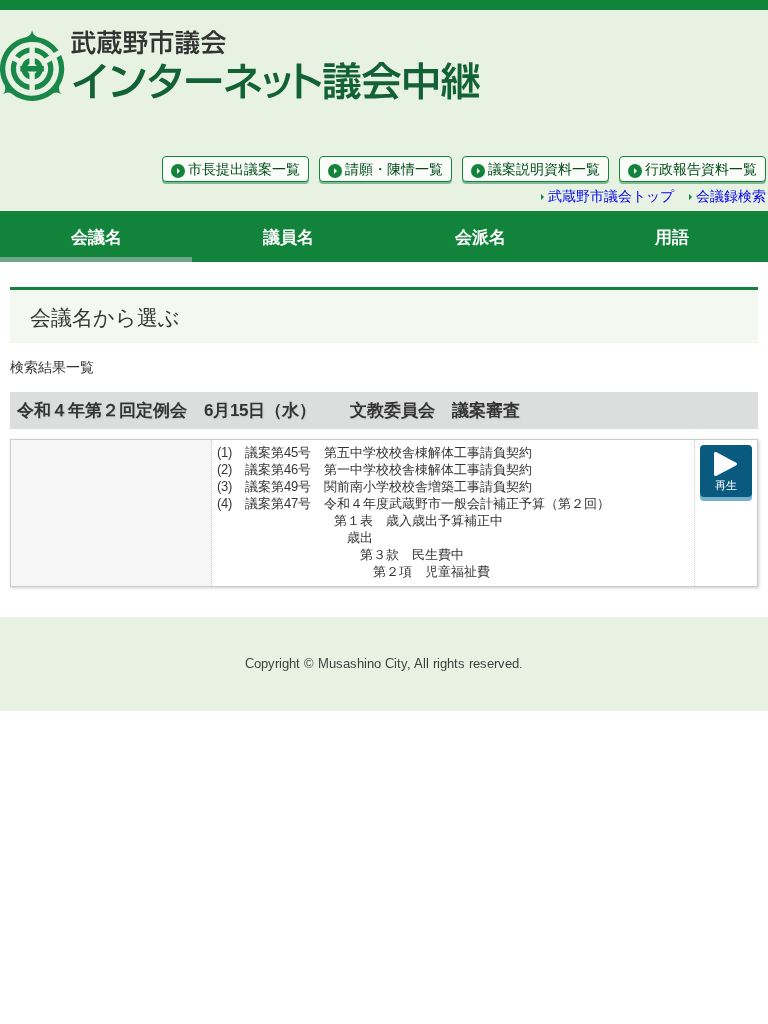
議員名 (288, 237)
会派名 (480, 237)
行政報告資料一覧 (701, 169)
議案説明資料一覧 (544, 169)
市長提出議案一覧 (244, 169)
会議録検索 (731, 196)
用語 (672, 237)
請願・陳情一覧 (394, 169)
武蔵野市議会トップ (611, 196)
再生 (726, 485)
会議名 (96, 237)
